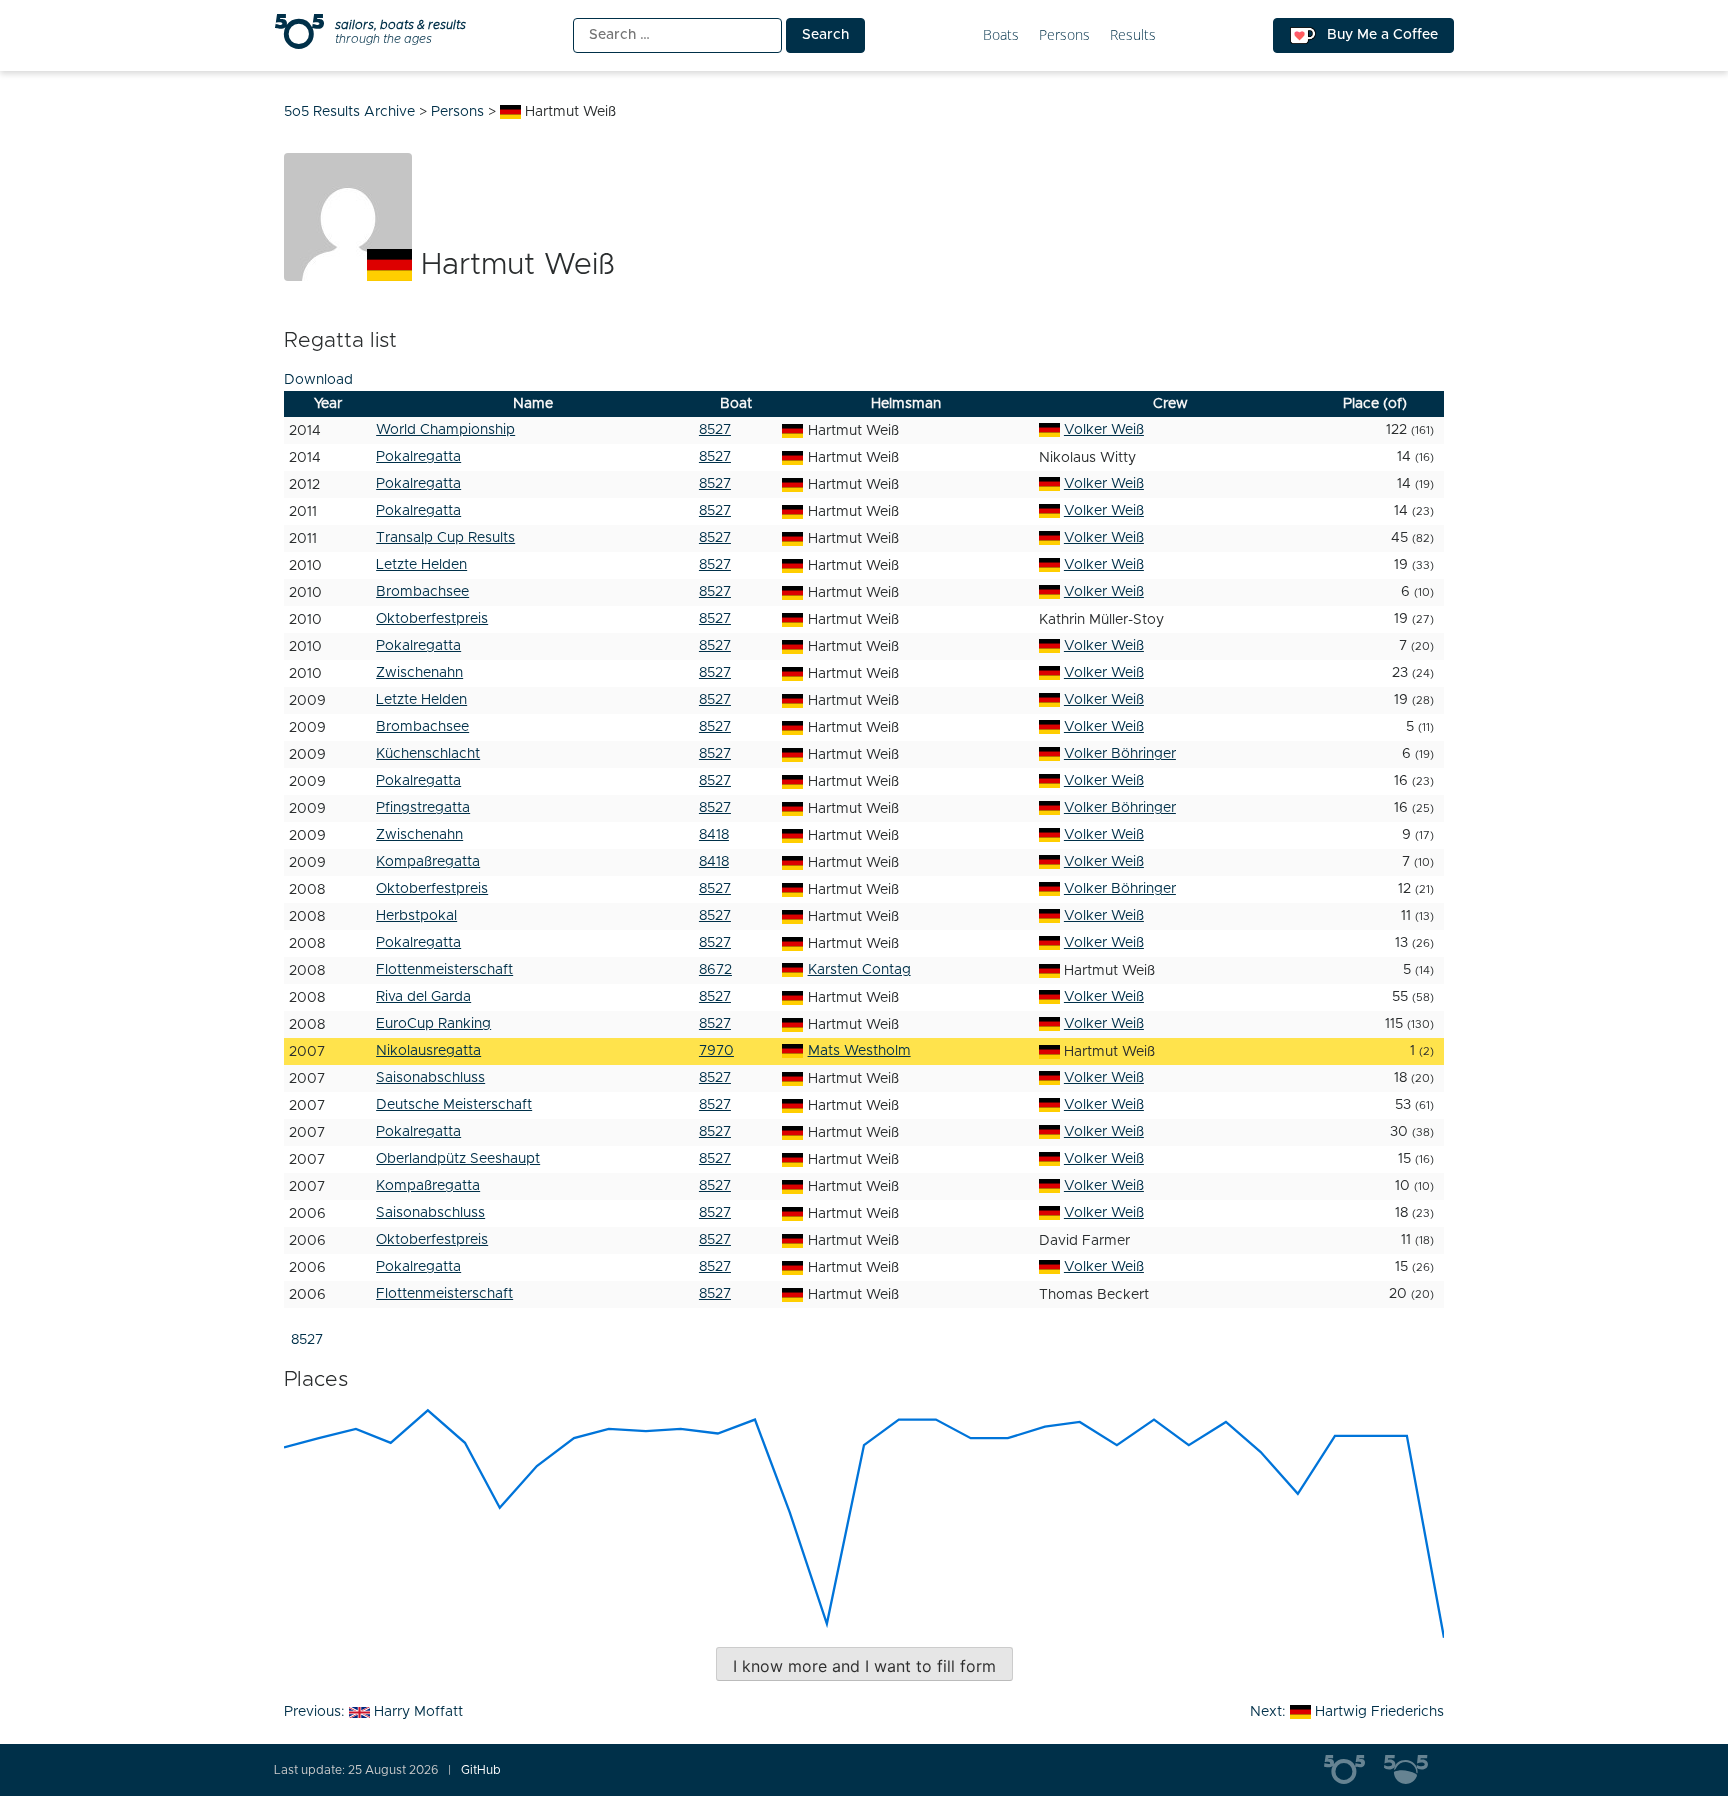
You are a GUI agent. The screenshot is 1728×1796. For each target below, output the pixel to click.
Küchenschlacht (428, 754)
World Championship (445, 430)
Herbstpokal (416, 916)
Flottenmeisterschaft (444, 970)
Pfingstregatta (423, 808)
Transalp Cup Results (445, 538)
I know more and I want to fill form (864, 1666)
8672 (715, 970)
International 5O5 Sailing (1354, 1770)
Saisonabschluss (430, 1078)
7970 (716, 1051)
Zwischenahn (419, 673)
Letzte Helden (421, 565)
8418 (714, 835)
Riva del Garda (423, 997)
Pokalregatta (418, 457)
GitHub (481, 1770)
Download (318, 380)
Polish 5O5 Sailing (1414, 1770)
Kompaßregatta (428, 862)
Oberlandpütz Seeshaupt (458, 1159)
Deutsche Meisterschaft (454, 1105)
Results (1133, 35)
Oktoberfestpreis (432, 619)
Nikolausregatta (428, 1051)
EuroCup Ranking (433, 1024)
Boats (1001, 35)
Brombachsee (422, 592)
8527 (715, 430)
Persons (1064, 35)
